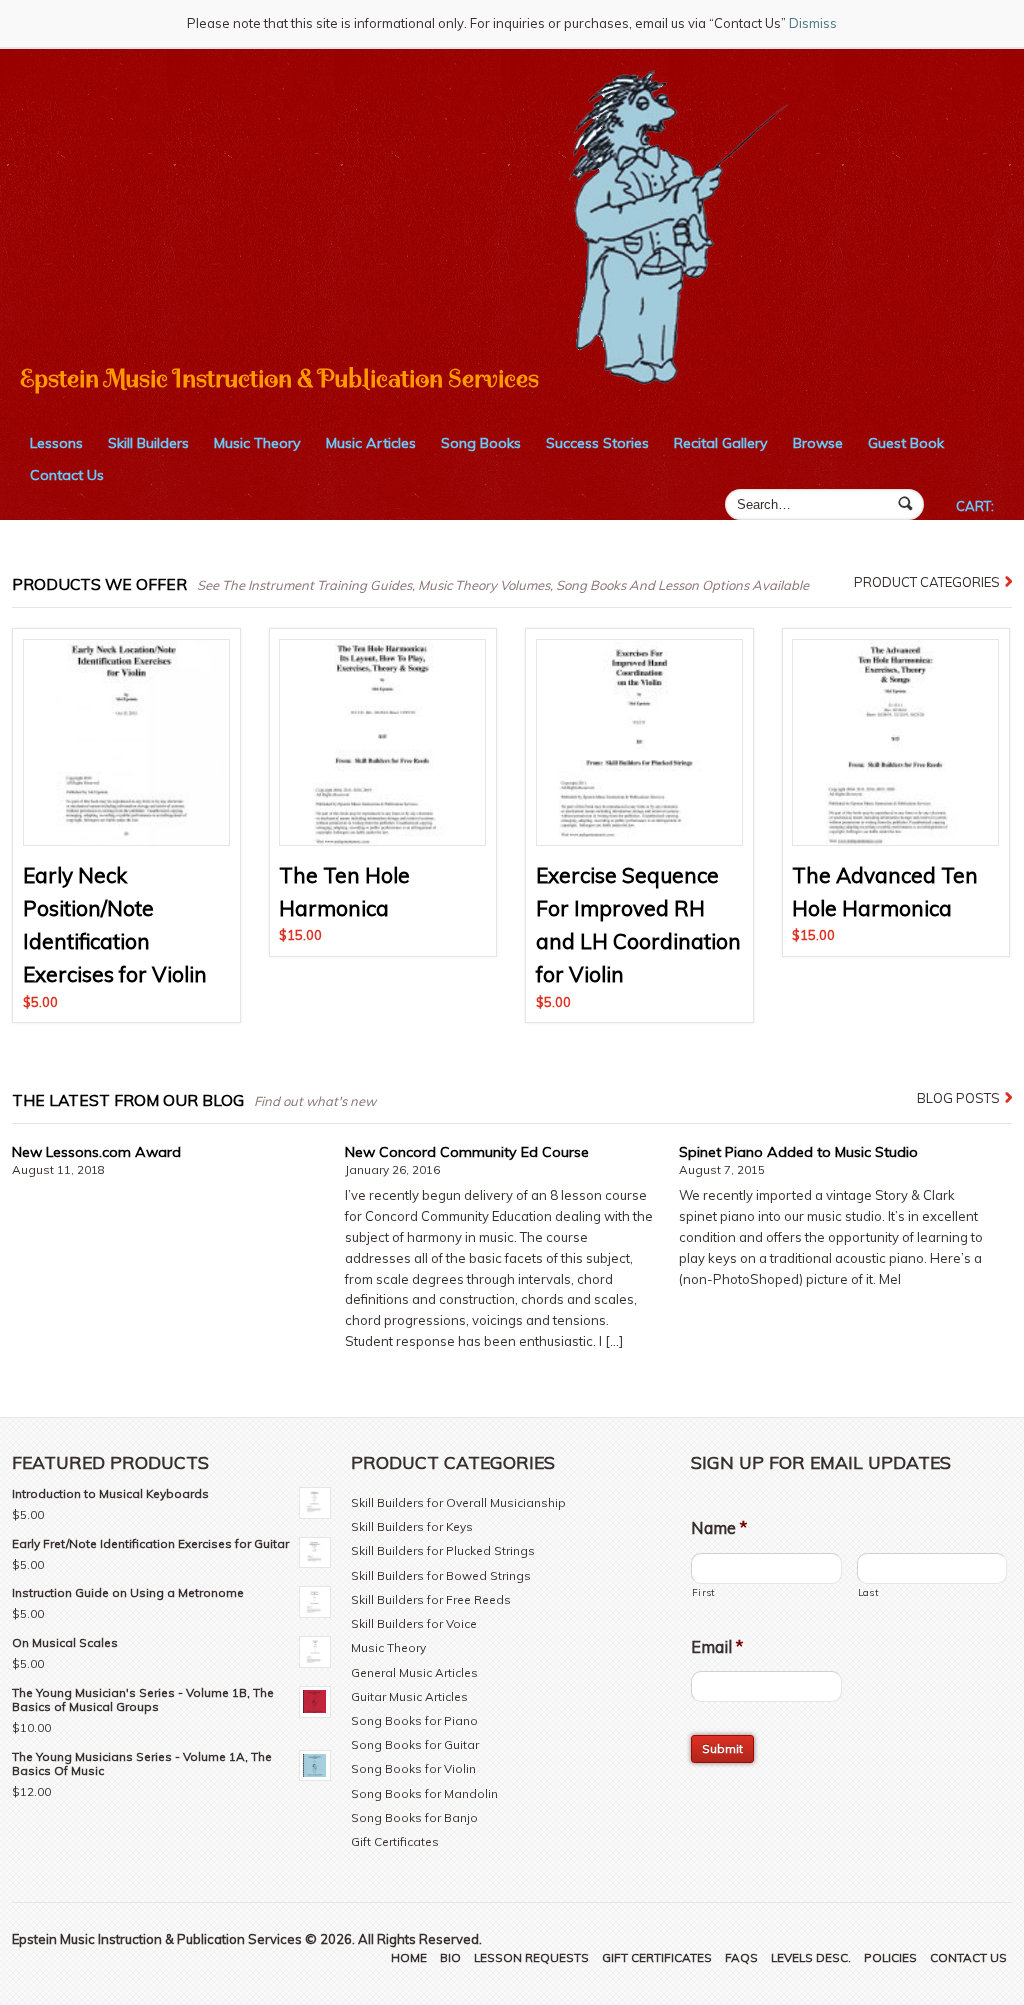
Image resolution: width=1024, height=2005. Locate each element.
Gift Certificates (395, 1841)
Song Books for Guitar (415, 1744)
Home (409, 1957)
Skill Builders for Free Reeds (431, 1599)
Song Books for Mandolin (424, 1793)
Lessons (56, 443)
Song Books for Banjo (414, 1817)
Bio (450, 1957)
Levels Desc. (811, 1957)
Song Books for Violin (413, 1768)
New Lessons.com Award (96, 1152)
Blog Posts (958, 1098)
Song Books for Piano (414, 1720)
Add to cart (126, 825)
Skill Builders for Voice (414, 1623)
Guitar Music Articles (409, 1696)
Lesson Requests (531, 1957)
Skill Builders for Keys (412, 1526)
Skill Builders (148, 443)
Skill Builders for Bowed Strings (441, 1575)
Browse (818, 443)
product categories (927, 582)
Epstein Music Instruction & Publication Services (279, 378)
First (703, 1592)
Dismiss (813, 23)
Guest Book (906, 443)
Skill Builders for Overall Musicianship (458, 1502)
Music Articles (371, 443)
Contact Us (67, 475)
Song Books (481, 443)
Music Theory (257, 443)
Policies (890, 1957)
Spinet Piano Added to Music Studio (798, 1152)
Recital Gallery (721, 443)
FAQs (741, 1957)
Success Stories (597, 443)
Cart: (975, 506)
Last (868, 1592)
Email (717, 1647)
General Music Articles (414, 1672)
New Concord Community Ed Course (467, 1152)
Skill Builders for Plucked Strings (443, 1550)
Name (719, 1528)
